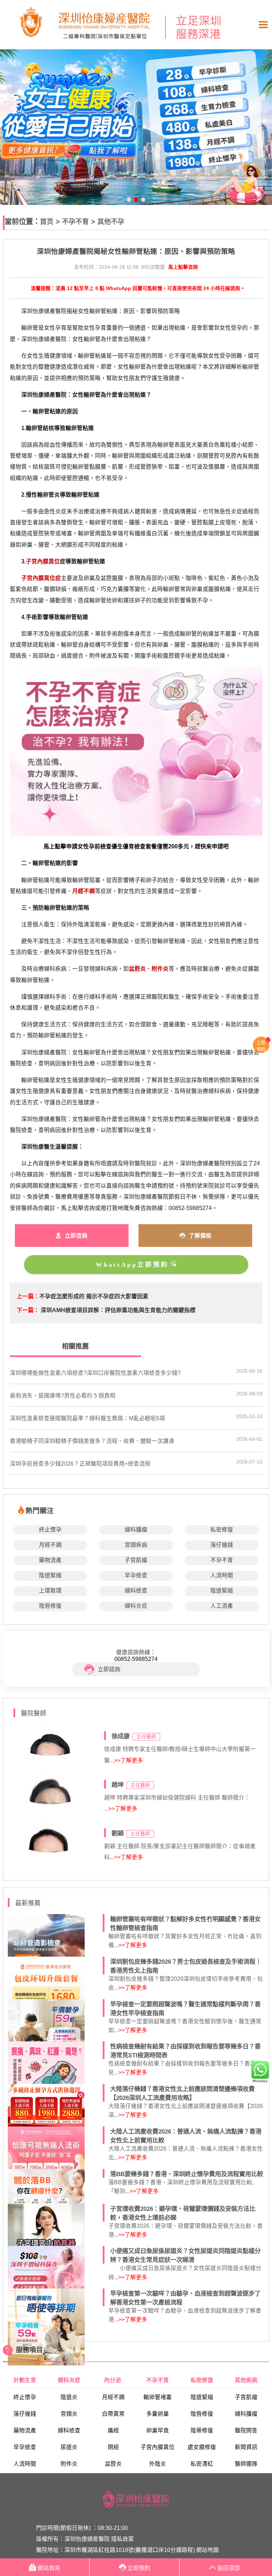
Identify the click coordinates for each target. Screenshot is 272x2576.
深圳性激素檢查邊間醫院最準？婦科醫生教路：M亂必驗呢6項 (87, 1418)
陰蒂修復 (202, 2430)
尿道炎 (69, 2447)
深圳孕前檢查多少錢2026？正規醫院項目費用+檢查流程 (80, 1464)
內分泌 (113, 2380)
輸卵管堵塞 (158, 2397)
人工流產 (222, 1606)
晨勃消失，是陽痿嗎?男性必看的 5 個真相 (63, 1396)
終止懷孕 (50, 1530)
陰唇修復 (50, 1606)
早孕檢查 (136, 1575)
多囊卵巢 (158, 2414)
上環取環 (50, 1591)
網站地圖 (208, 2550)
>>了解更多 (129, 1760)
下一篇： (28, 1310)
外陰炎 (158, 2464)
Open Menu (263, 25)
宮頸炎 (69, 2414)
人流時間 (222, 1575)
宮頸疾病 (136, 1545)
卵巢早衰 (158, 2430)
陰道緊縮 (50, 1575)
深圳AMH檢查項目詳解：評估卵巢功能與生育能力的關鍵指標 (118, 1310)
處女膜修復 (202, 2447)
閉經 (113, 2447)
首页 (47, 222)
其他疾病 (246, 2380)
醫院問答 (246, 2430)
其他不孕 (111, 222)
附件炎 (69, 2464)
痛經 (113, 2430)
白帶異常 (113, 2414)
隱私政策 (123, 2539)
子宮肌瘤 (136, 1560)
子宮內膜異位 (158, 2447)
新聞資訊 (246, 2447)
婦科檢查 (136, 1591)
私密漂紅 (202, 2464)
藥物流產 (50, 1560)
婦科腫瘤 (136, 1530)
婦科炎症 (136, 1606)
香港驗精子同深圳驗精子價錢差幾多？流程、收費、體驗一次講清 (92, 1441)
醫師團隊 (246, 2464)
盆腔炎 (113, 2464)
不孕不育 (75, 222)
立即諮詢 (109, 1669)
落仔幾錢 (222, 1545)
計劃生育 (25, 2380)
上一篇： (28, 1296)
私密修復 (222, 1530)
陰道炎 (69, 2397)
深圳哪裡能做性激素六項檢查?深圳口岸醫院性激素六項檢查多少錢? (95, 1373)
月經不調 (50, 1545)
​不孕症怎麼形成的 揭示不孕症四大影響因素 (94, 1296)
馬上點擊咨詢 (183, 267)
